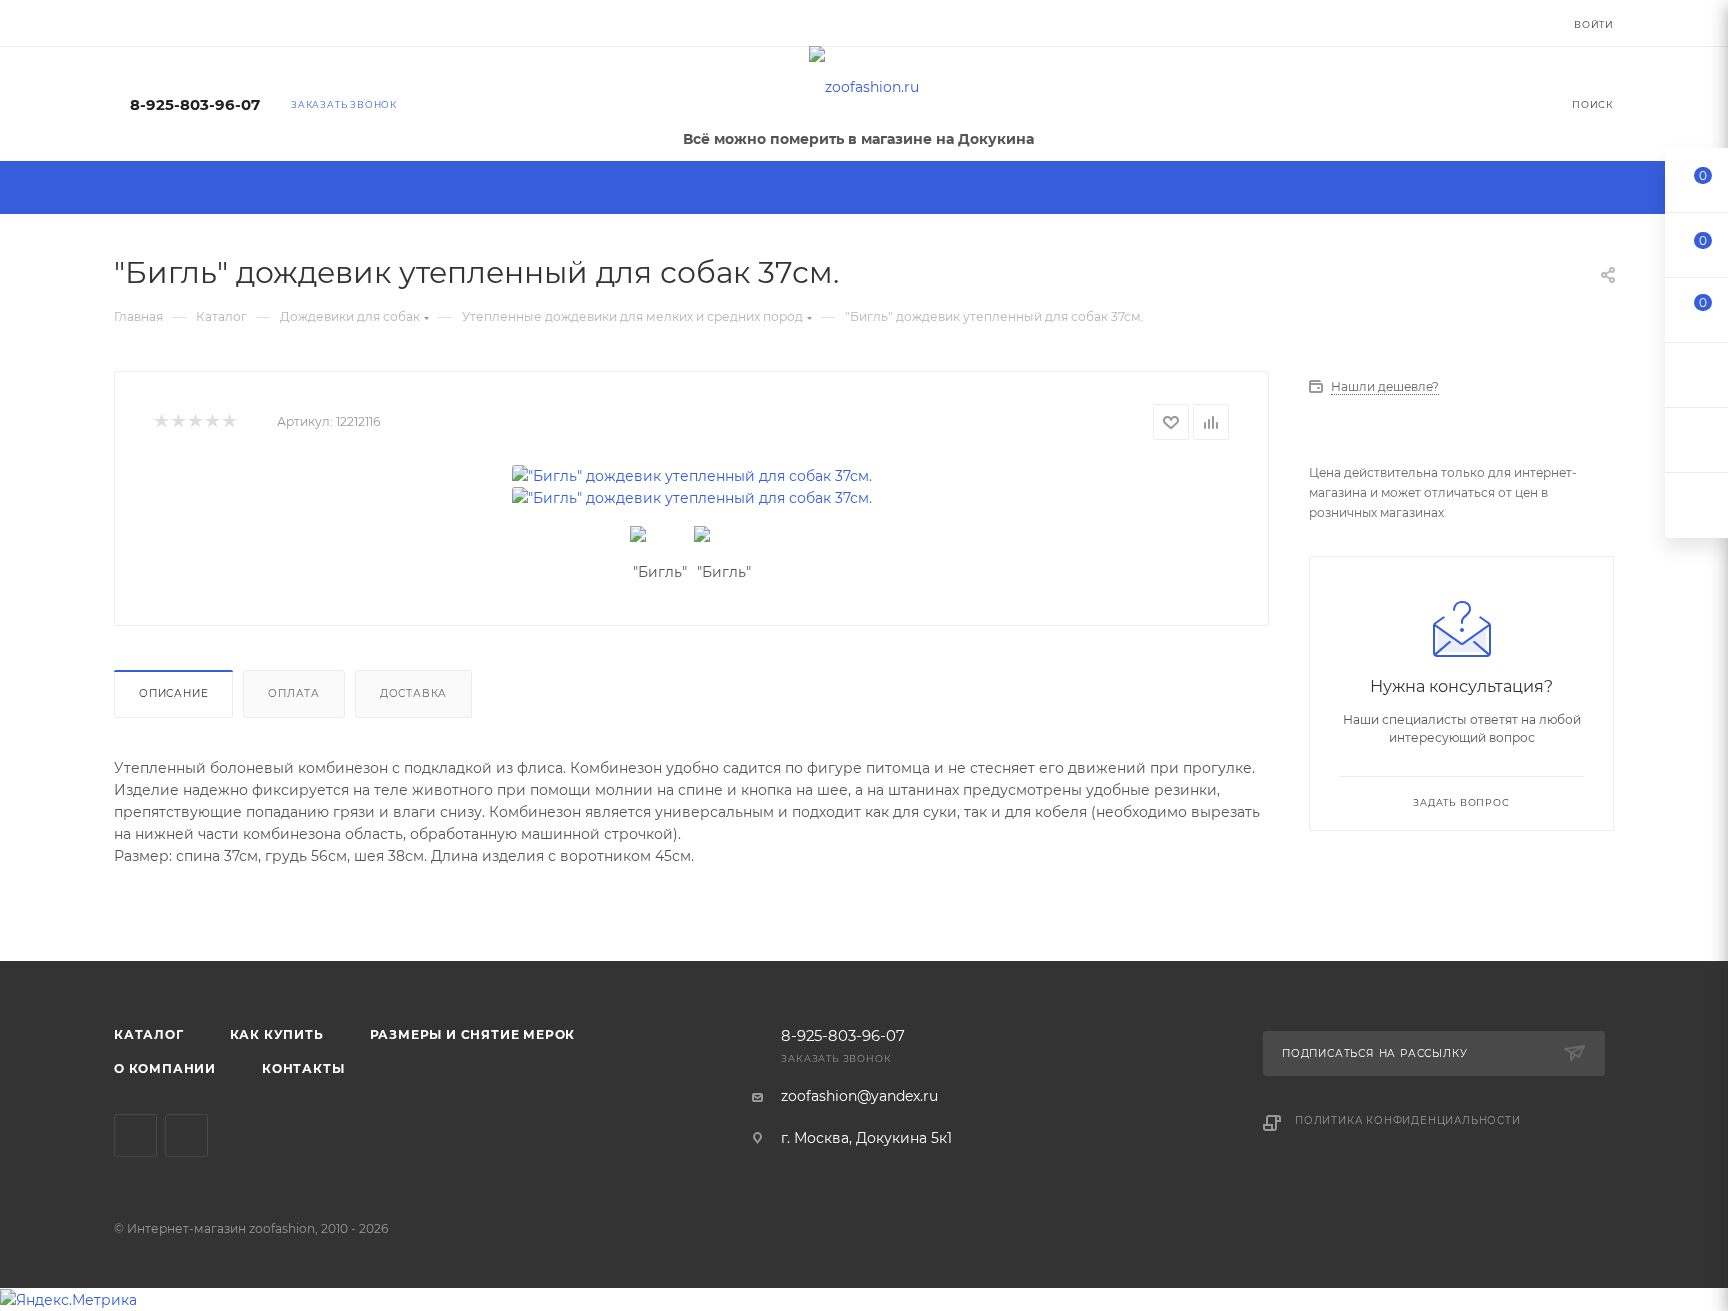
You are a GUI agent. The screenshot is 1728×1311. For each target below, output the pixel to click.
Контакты (303, 1068)
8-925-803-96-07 (195, 105)
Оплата (294, 693)
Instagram (186, 1135)
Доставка (413, 693)
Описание (173, 693)
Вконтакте (135, 1135)
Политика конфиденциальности (1408, 1120)
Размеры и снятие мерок (473, 1034)
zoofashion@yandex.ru (859, 1096)
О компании (165, 1068)
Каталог (149, 1034)
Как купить (277, 1034)
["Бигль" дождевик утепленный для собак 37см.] (692, 476)
